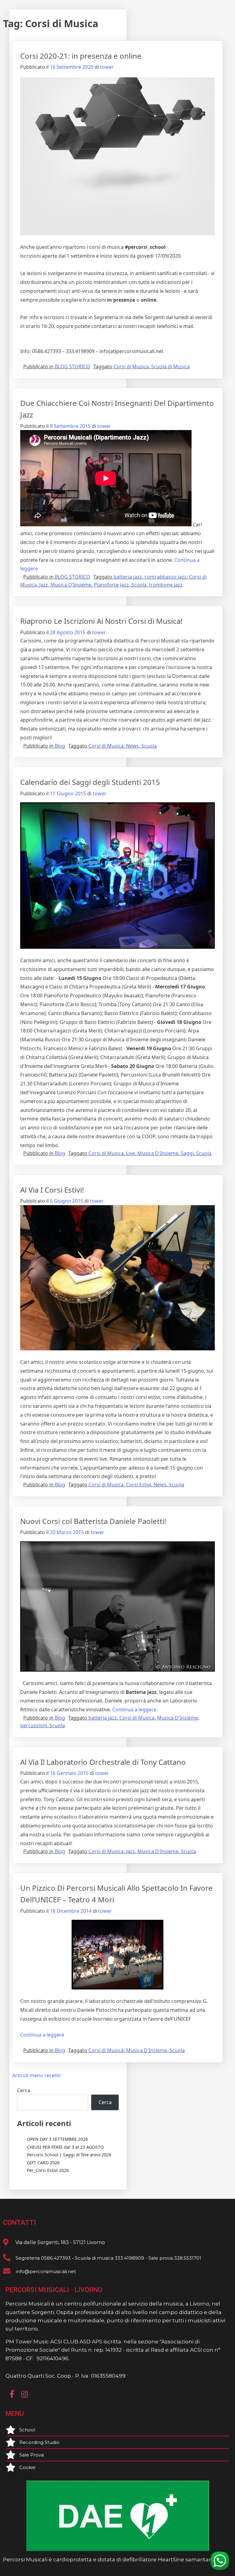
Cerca (24, 2090)
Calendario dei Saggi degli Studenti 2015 (90, 782)
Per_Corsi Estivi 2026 (48, 2170)
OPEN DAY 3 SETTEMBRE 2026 (57, 2139)
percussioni (34, 1725)
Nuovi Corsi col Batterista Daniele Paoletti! (93, 1521)
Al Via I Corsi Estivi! (52, 1190)
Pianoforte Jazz (111, 585)
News (132, 746)
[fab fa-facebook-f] (12, 2394)
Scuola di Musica (170, 366)
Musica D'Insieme (71, 585)
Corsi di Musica (131, 366)
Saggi (187, 1153)
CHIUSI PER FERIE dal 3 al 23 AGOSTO (65, 2147)
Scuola (139, 585)
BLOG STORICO (73, 366)
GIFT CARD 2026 (43, 2163)
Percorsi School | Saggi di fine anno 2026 (69, 2155)
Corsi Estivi (139, 1485)
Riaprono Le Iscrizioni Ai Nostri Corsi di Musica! (101, 621)
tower (107, 67)
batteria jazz (128, 577)
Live (131, 1153)
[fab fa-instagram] (24, 2394)
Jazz (44, 585)
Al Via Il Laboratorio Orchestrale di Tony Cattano (103, 1762)
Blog (60, 746)
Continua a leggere (134, 1709)
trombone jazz (166, 585)
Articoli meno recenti (36, 2075)
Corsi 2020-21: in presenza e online (81, 56)
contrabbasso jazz (166, 577)
